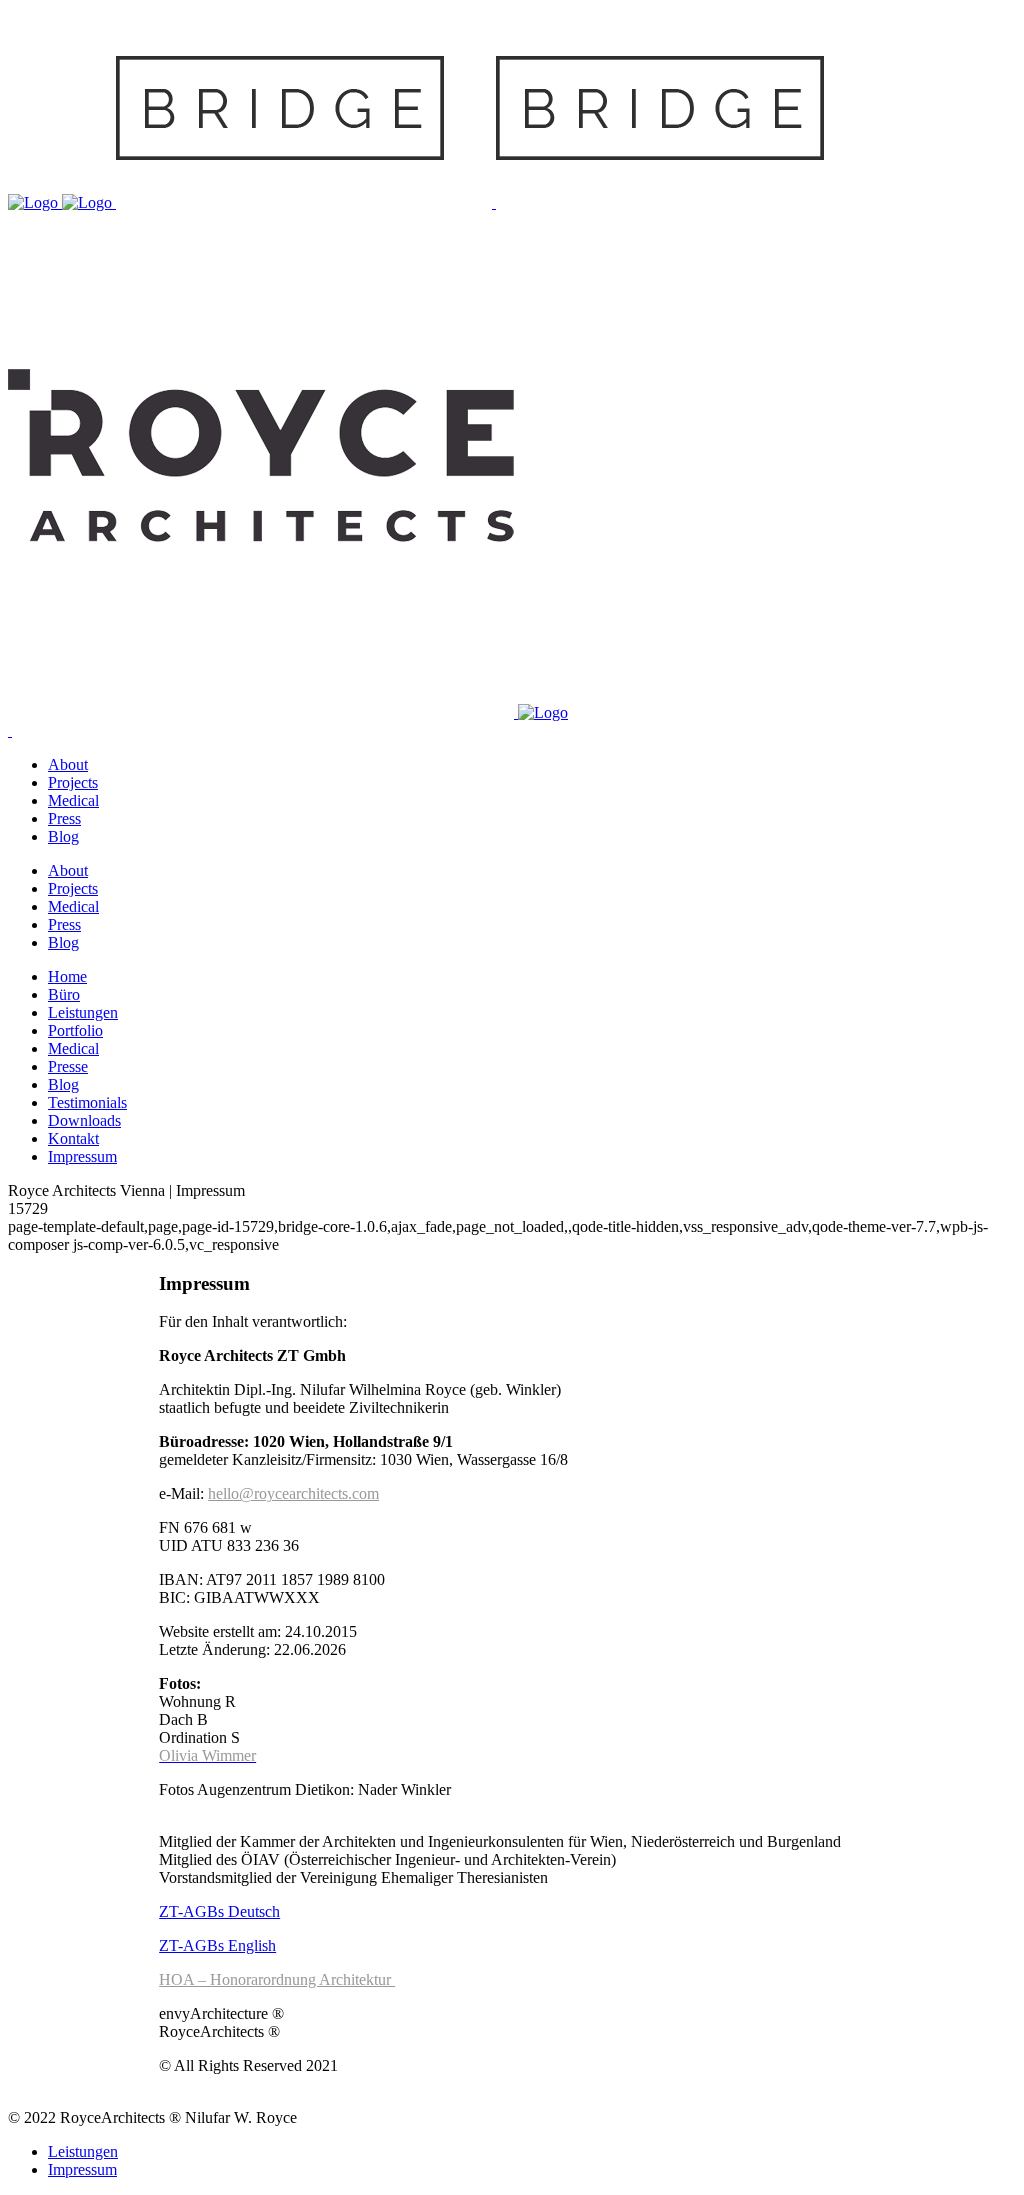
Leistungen (83, 2151)
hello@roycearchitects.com (293, 1493)
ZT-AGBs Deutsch (219, 1911)
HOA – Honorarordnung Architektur (277, 1979)
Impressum (82, 2169)
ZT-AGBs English (217, 1945)
